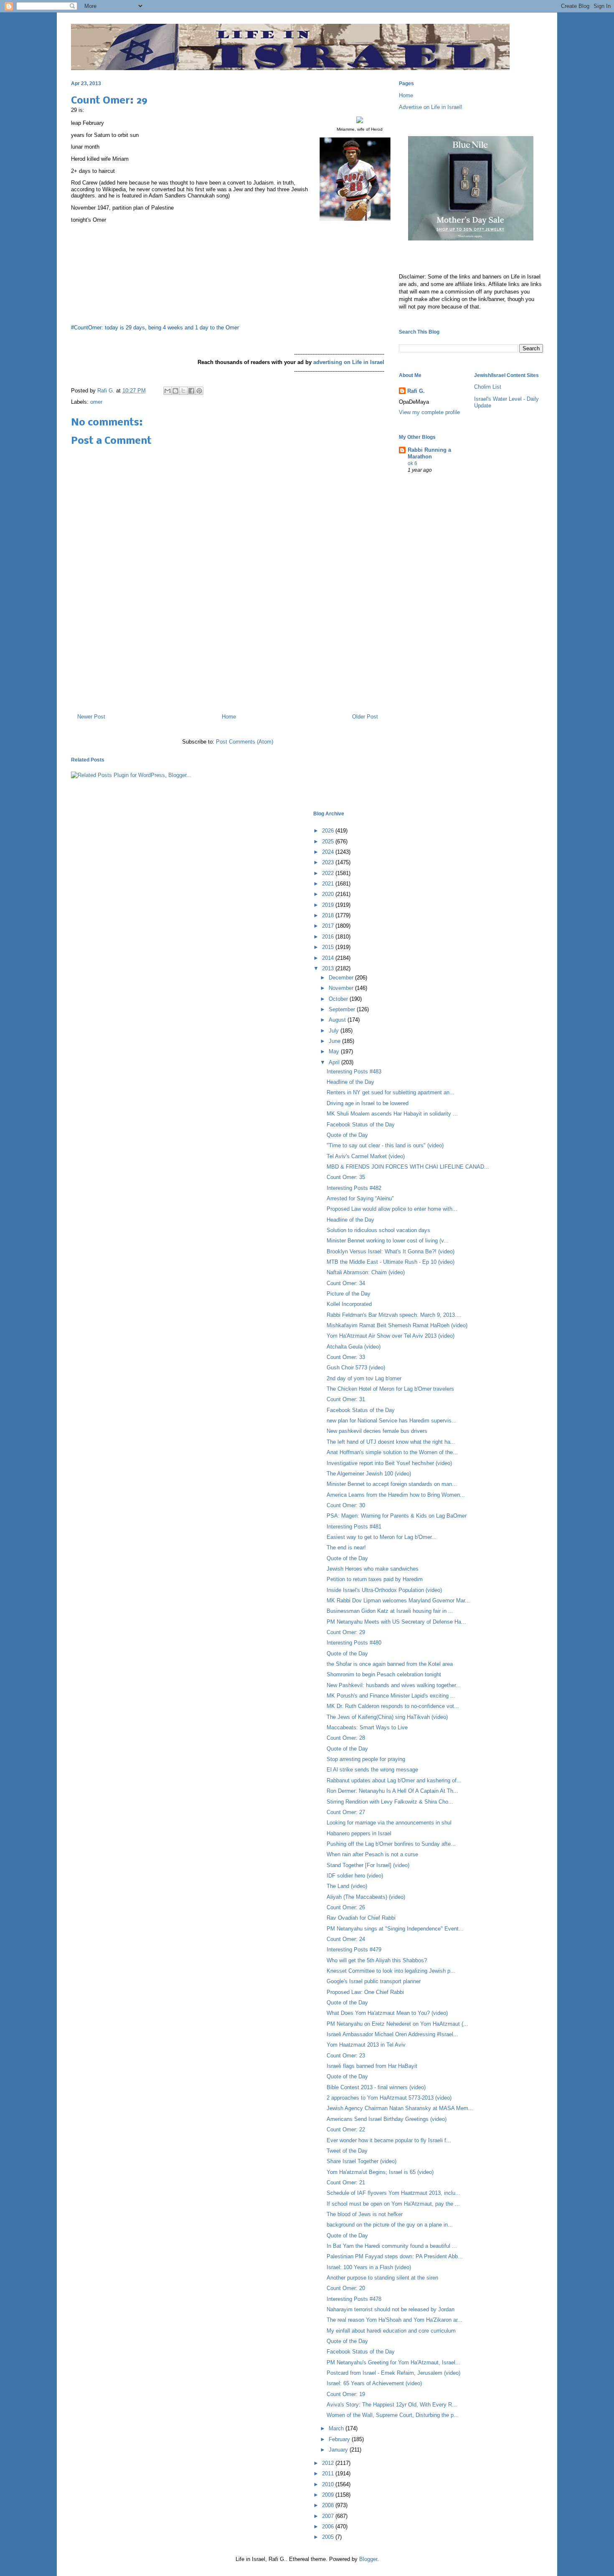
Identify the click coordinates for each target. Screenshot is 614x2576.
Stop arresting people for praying (366, 1759)
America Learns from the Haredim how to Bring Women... (396, 1495)
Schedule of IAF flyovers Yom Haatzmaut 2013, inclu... (393, 2193)
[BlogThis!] (175, 391)
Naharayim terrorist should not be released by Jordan (391, 2309)
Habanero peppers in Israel (359, 1833)
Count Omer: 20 (346, 2288)
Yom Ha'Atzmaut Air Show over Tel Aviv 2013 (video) (391, 1336)
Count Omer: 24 (346, 1939)
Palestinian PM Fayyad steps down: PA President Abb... (395, 2256)
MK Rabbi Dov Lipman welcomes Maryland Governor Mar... (398, 1601)
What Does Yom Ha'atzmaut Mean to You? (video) (387, 2013)
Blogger (368, 2559)
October (339, 999)
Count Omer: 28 (346, 1738)
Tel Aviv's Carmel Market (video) (366, 1156)
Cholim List (488, 387)
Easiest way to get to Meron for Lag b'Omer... (382, 1537)
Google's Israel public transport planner (374, 1981)
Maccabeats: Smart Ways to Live (367, 1727)
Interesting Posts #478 (354, 2299)
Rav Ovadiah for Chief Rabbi (361, 1918)
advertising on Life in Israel (349, 362)
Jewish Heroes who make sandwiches (373, 1569)
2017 (329, 926)
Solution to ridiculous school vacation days (378, 1230)
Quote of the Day (347, 1135)
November (342, 988)
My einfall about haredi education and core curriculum (391, 2331)
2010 (329, 2484)
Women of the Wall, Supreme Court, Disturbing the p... (393, 2415)
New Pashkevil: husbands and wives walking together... (394, 1685)
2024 (329, 852)
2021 (329, 884)
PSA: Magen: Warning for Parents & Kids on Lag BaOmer (397, 1516)
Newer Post (91, 717)
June (335, 1041)
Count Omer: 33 (346, 1357)
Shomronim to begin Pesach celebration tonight (384, 1674)
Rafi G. (107, 391)
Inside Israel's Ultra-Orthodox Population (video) (384, 1590)
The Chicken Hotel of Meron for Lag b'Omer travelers (390, 1389)
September (343, 1009)
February (340, 2439)
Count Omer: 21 (346, 2183)
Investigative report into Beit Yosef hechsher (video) (389, 1463)
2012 (329, 2463)
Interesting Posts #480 (354, 1643)
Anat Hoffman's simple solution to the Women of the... (392, 1452)
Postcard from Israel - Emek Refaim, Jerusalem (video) (393, 2373)
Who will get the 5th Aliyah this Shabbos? (377, 1960)
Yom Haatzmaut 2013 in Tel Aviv (366, 2045)
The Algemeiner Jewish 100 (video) (369, 1474)
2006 (329, 2527)
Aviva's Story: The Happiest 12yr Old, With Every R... (392, 2405)
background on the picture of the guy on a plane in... (390, 2225)
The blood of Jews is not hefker (365, 2214)
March (337, 2428)
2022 (329, 873)
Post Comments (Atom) (245, 742)
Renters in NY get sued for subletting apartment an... (391, 1092)
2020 (329, 894)
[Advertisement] (228, 671)
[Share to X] (183, 391)
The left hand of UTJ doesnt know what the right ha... (391, 1442)
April (335, 1062)
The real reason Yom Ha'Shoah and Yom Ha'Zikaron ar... (395, 2320)
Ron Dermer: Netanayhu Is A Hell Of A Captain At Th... (392, 1791)
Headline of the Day (350, 1082)
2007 (329, 2516)
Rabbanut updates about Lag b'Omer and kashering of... (394, 1780)
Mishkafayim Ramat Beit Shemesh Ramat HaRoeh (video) (397, 1325)
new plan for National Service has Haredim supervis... (392, 1421)
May (335, 1051)
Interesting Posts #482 (354, 1188)
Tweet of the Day (347, 2151)
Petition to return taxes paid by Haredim (375, 1579)
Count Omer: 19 (346, 2394)
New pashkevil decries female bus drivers (377, 1431)
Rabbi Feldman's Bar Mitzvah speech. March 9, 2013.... (394, 1315)
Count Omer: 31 (346, 1399)
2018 (329, 915)
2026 (329, 831)
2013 (329, 968)
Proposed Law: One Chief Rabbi (365, 1992)
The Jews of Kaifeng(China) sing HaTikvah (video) (387, 1717)
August (338, 1020)
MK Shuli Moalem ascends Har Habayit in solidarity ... (392, 1114)
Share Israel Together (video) (362, 2161)
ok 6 (412, 463)
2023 (329, 862)
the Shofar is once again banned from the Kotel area (390, 1664)
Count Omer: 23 (346, 2056)
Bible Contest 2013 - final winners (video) (376, 2087)
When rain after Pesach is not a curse (372, 1854)
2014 (329, 958)
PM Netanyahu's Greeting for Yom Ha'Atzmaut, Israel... (393, 2362)
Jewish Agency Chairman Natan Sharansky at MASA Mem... (400, 2108)
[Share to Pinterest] (199, 391)
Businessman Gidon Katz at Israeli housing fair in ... (390, 1611)
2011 (329, 2474)
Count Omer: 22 (346, 2129)
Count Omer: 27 (346, 1812)
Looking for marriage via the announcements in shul (389, 1823)
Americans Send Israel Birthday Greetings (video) (387, 2119)
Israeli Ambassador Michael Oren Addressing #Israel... (392, 2034)
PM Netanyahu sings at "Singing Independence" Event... (395, 1929)
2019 (329, 905)
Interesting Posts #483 (354, 1072)
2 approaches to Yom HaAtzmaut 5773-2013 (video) (389, 2098)
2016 (329, 937)
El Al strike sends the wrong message (372, 1770)
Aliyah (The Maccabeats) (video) (366, 1897)
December (342, 978)
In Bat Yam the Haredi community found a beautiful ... (392, 2246)
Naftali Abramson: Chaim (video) (366, 1272)
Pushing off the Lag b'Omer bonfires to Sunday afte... (391, 1844)
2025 (329, 841)
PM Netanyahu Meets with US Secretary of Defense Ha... (396, 1622)
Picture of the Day (349, 1294)
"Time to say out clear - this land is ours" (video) (385, 1145)
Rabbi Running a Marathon (429, 453)
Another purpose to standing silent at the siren (382, 2278)
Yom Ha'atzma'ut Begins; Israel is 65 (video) (380, 2172)
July (335, 1031)
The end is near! (346, 1547)
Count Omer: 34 (346, 1283)
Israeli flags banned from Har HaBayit (372, 2066)
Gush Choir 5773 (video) (356, 1368)
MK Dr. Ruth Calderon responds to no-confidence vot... (393, 1706)
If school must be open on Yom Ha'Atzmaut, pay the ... (393, 2204)
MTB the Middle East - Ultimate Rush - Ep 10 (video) (391, 1262)
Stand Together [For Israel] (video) (368, 1865)
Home (229, 717)
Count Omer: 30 (346, 1505)
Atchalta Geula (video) (354, 1347)
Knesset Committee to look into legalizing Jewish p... (391, 1971)
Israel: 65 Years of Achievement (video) (374, 2383)
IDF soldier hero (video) (355, 1876)
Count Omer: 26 (346, 1907)
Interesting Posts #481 (354, 1527)
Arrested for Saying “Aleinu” (360, 1198)
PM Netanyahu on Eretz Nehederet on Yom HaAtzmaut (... (397, 2024)
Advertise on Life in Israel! (431, 107)
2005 (329, 2537)
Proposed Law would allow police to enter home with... (392, 1209)
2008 (329, 2505)
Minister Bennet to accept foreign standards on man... (392, 1484)
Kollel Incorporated (349, 1304)
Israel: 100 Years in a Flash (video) (369, 2267)
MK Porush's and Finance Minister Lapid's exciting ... (391, 1696)
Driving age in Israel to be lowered (368, 1103)
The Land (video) (347, 1886)
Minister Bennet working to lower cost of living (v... (388, 1241)
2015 (329, 947)
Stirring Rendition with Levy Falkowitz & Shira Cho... (390, 1802)
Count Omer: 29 (346, 1632)
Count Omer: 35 (346, 1177)
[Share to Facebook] (191, 391)
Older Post (365, 717)
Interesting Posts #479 (354, 1950)
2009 (329, 2495)
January (339, 2450)
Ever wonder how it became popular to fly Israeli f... (389, 2140)
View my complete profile (429, 412)
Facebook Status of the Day (361, 1125)
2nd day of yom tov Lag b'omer (364, 1378)
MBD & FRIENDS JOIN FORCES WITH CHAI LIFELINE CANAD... (408, 1167)
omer (96, 402)
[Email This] (167, 391)
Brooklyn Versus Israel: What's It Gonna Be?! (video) (391, 1251)
